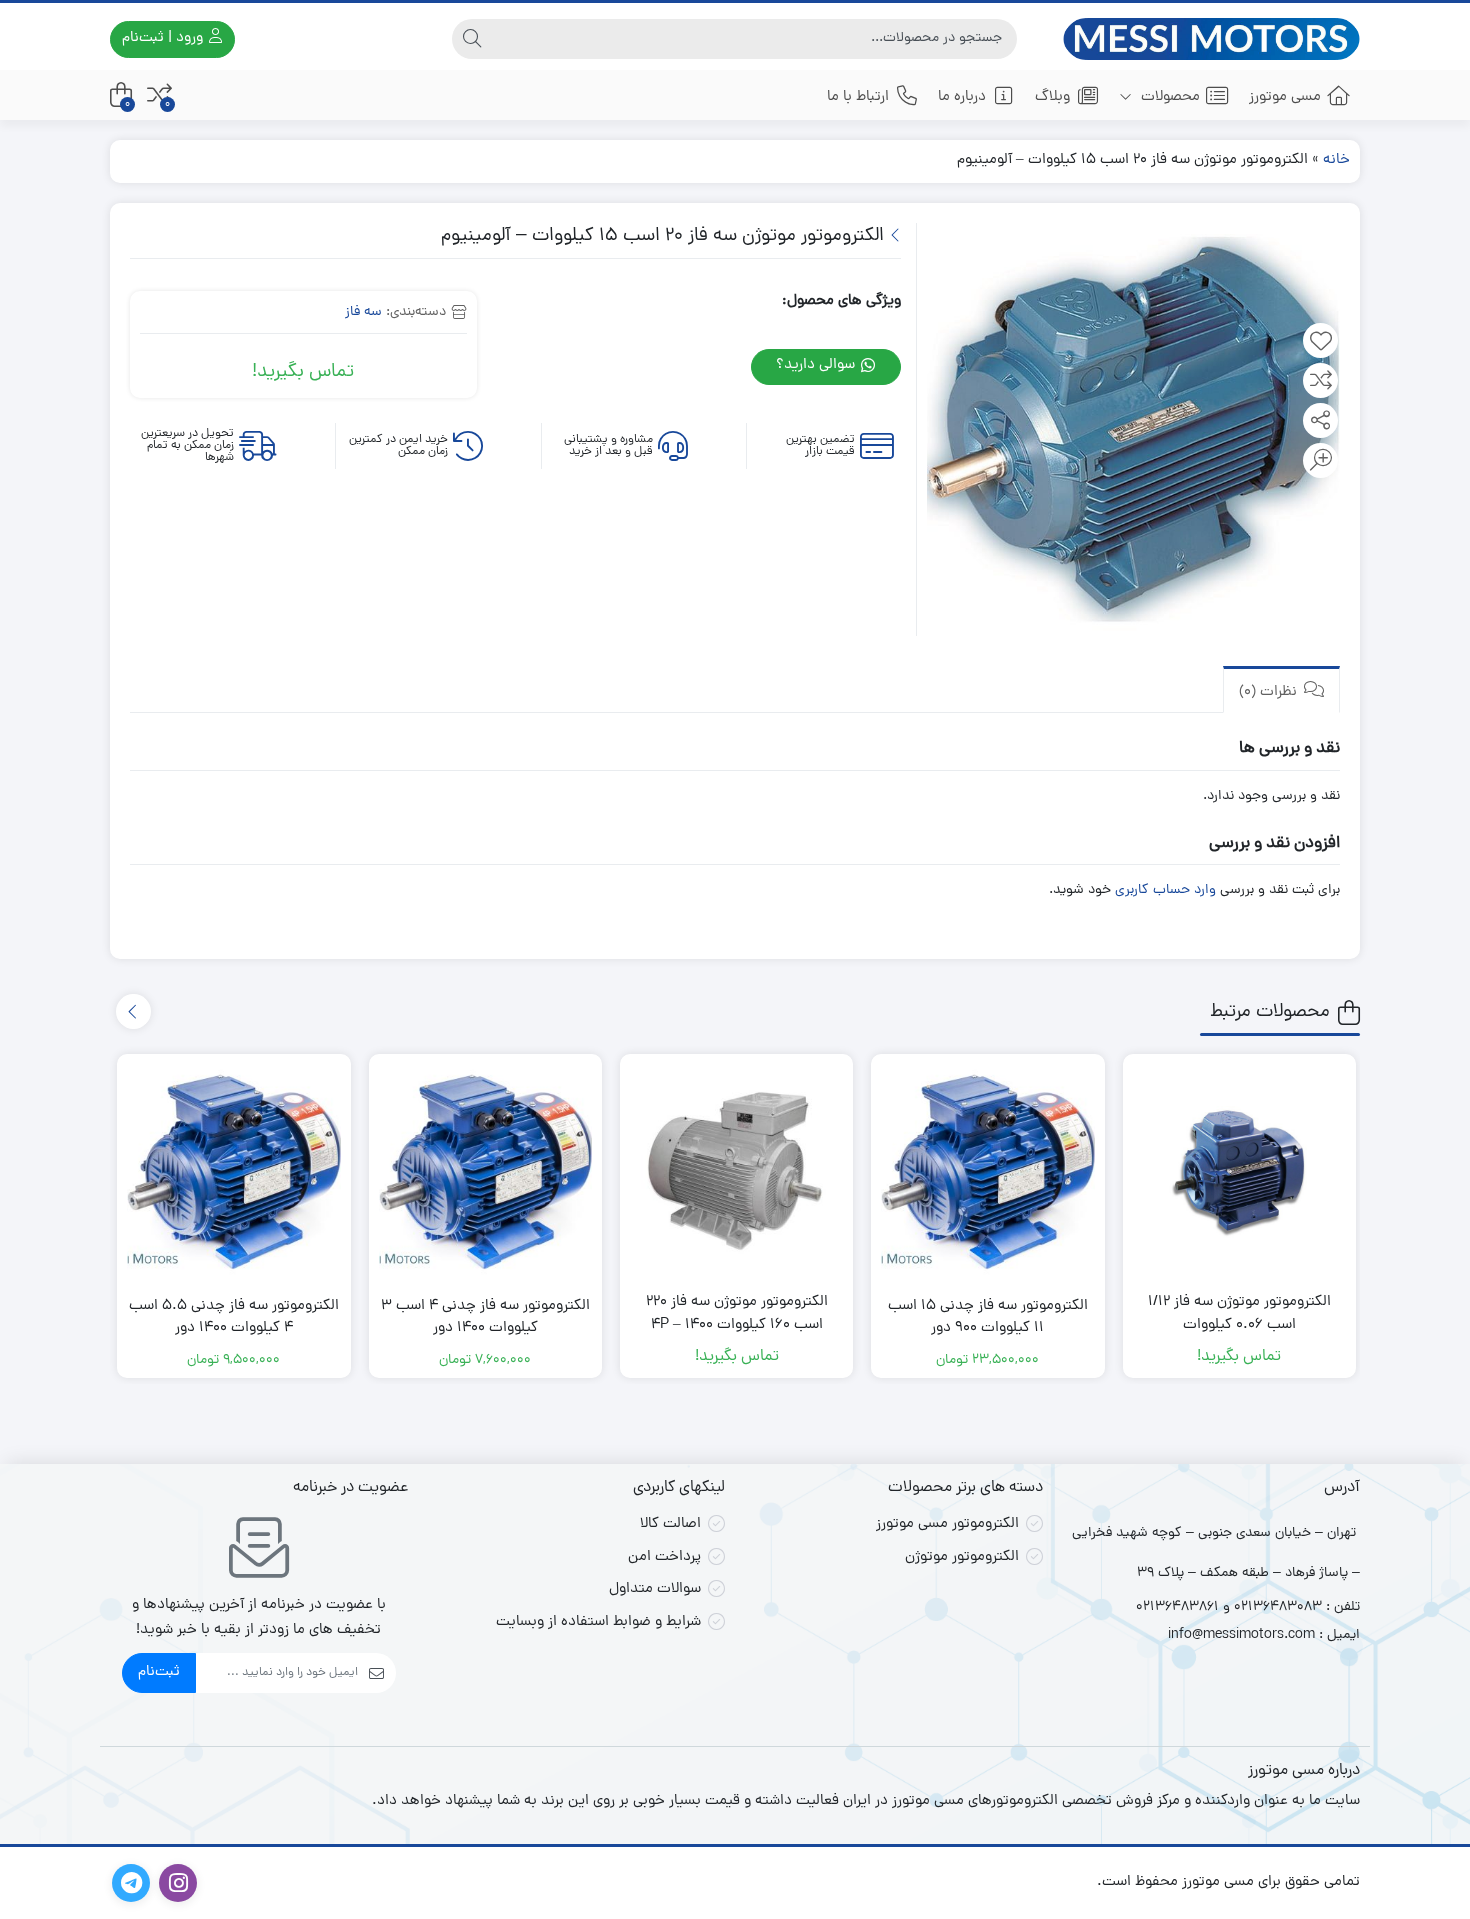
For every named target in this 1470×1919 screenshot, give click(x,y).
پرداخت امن (664, 1557)
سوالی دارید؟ (817, 365)
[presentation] (133, 1011)
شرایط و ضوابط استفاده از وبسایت (598, 1622)
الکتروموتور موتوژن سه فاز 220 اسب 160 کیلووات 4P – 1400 (737, 1314)
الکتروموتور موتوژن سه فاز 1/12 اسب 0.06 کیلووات (1239, 1314)
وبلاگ (1052, 97)
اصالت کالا (670, 1524)
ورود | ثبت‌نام (164, 38)
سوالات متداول (655, 1589)
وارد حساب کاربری (1165, 890)
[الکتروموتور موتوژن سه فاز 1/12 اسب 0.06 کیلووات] (1239, 1170)
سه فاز (363, 312)
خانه (1336, 160)
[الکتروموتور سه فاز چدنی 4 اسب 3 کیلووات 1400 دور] (485, 1170)
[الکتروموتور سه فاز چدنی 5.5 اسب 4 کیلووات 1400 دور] (233, 1170)
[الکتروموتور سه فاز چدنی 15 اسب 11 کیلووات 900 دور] (987, 1170)
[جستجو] (472, 39)
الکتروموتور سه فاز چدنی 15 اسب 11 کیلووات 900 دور (988, 1318)
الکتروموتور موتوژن (962, 1557)
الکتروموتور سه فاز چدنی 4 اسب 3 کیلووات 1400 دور (485, 1318)
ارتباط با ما (858, 97)
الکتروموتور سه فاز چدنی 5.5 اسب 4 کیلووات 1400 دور (234, 1318)
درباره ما (962, 97)
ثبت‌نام (159, 1672)
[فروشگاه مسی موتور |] (1212, 39)
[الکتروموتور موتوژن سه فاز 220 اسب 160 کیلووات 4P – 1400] (736, 1170)
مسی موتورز (1285, 97)
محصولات (1168, 97)
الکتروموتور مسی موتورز (947, 1524)
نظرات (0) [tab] (1270, 692)
